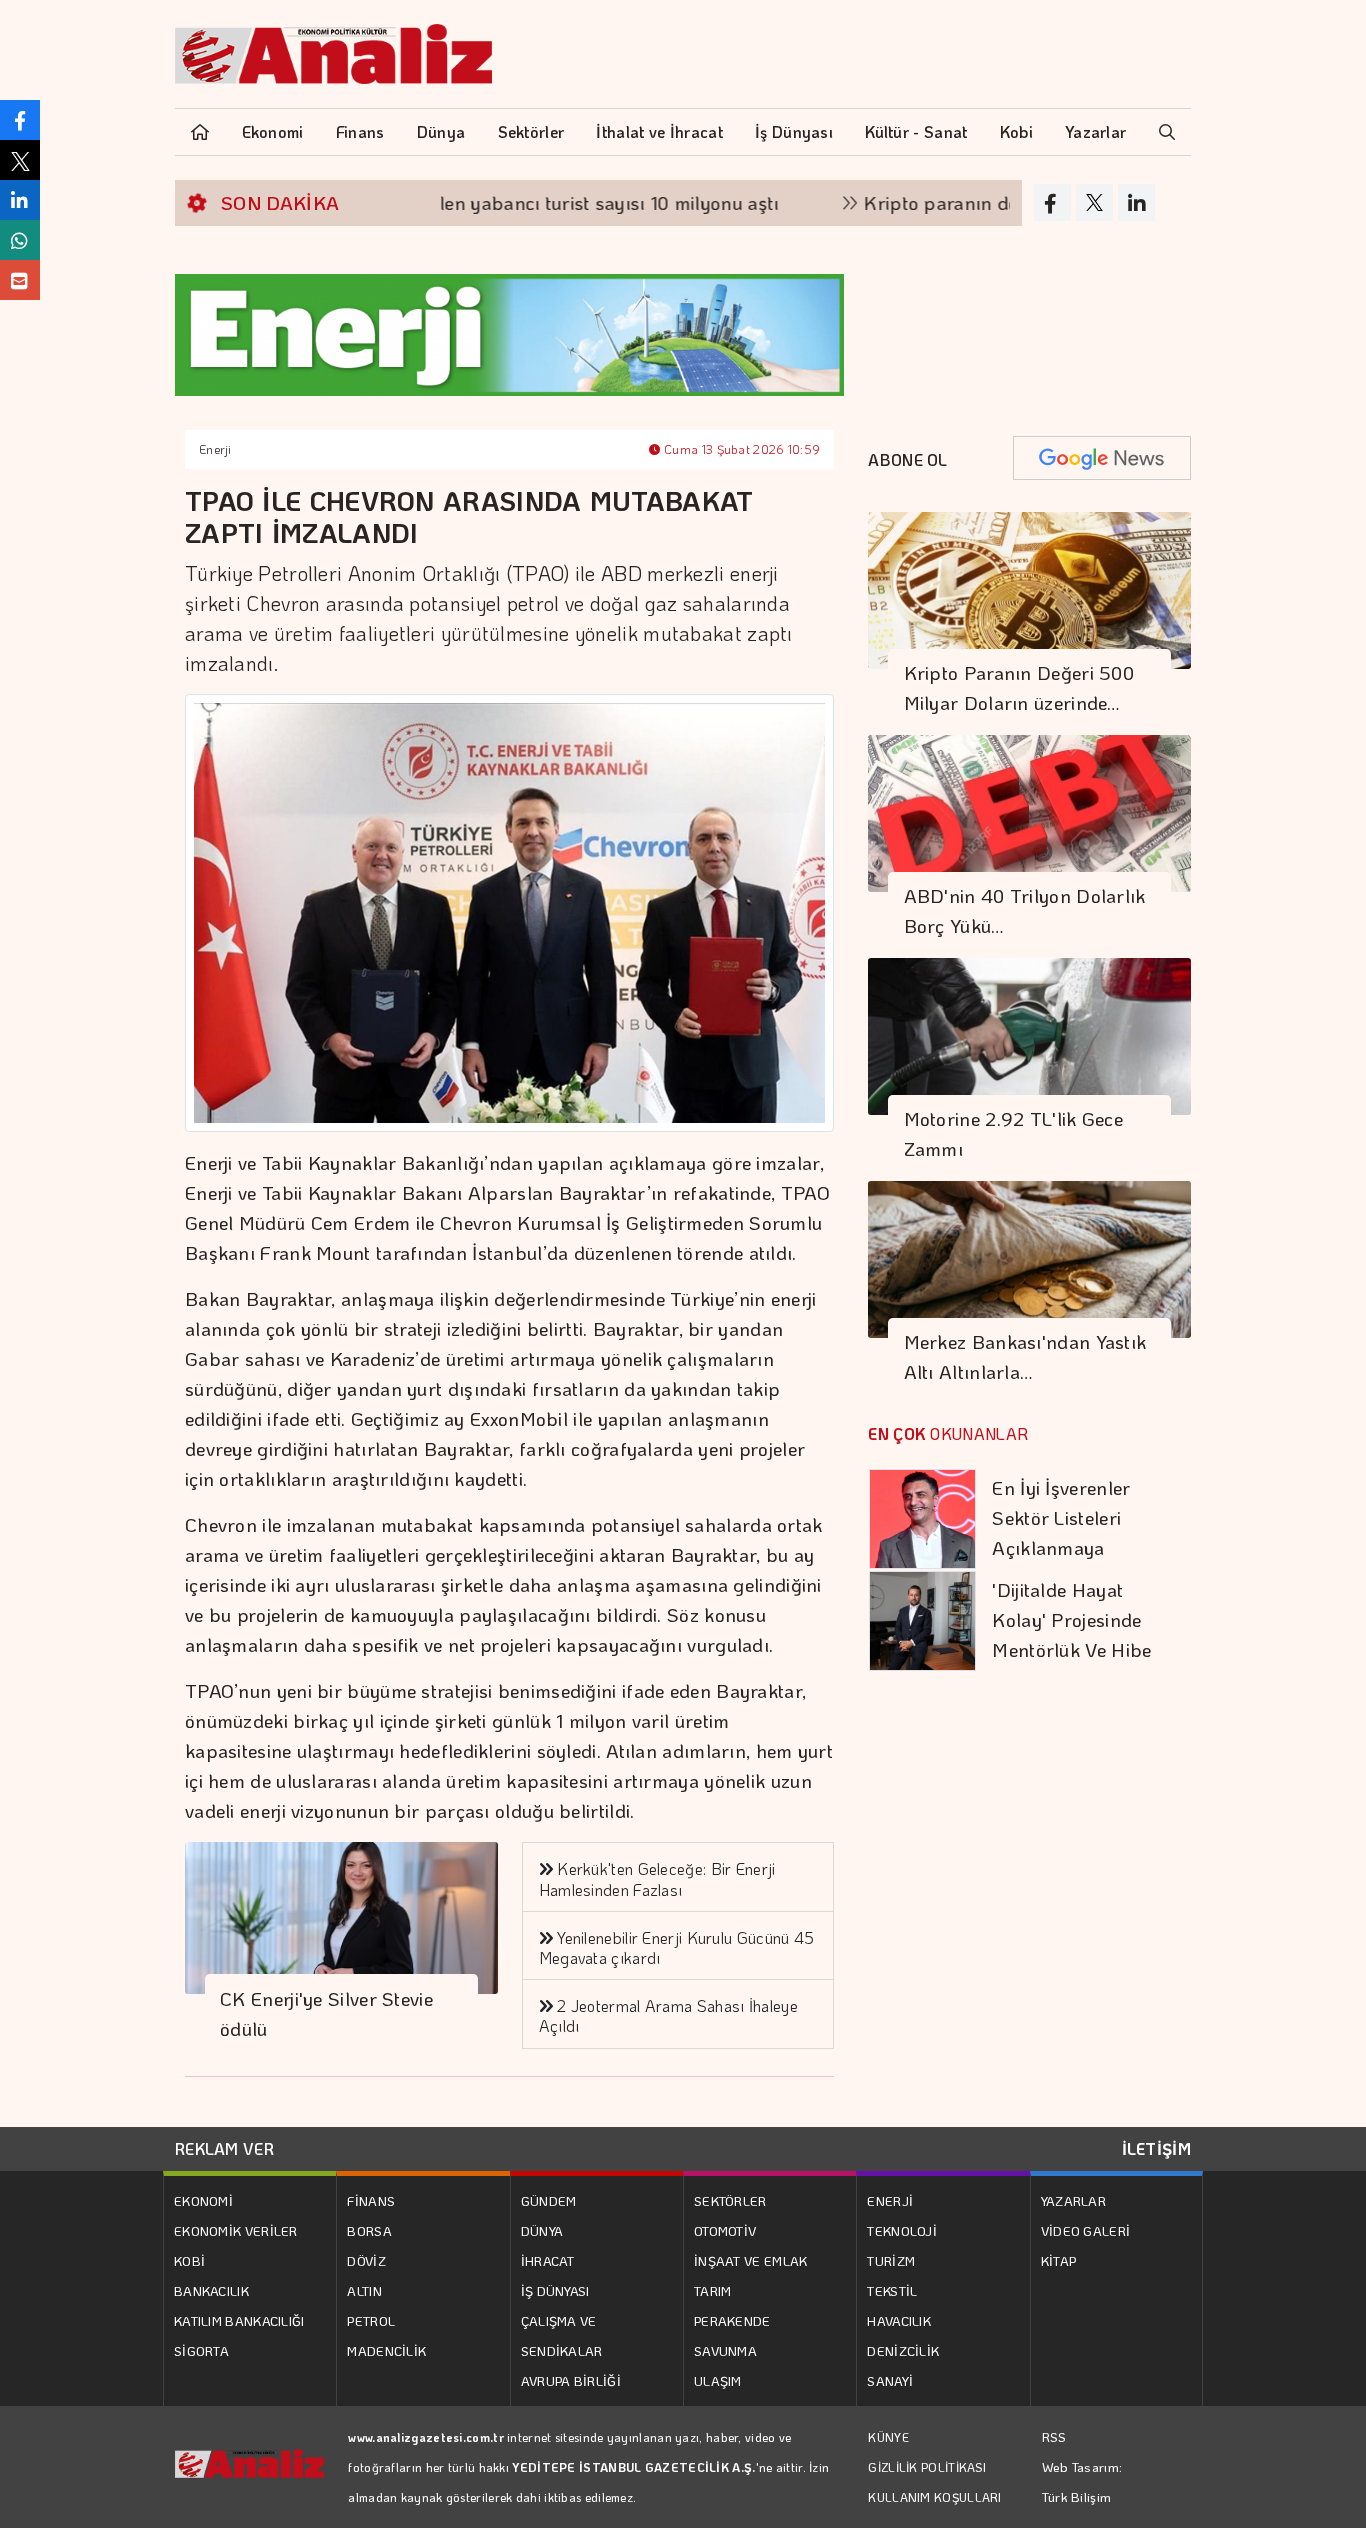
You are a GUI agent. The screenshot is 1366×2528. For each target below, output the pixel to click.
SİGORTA (201, 2350)
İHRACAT (548, 2260)
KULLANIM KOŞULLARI (934, 2497)
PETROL (371, 2320)
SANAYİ (890, 2380)
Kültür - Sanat (916, 131)
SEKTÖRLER (730, 2200)
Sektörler (531, 131)
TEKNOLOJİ (902, 2230)
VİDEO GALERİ (1086, 2230)
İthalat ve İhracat (659, 131)
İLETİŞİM (1156, 2148)
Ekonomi (273, 131)
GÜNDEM (549, 2200)
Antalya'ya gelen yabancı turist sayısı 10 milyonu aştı (490, 202)
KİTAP (1059, 2260)
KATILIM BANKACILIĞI (239, 2320)
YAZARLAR (1073, 2200)
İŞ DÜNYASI (555, 2290)
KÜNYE (888, 2437)
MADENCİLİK (386, 2350)
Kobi (1016, 131)
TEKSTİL (892, 2290)
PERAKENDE (732, 2320)
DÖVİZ (366, 2260)
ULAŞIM (718, 2380)
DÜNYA (542, 2230)
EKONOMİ (203, 2200)
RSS (1054, 2436)
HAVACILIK (899, 2320)
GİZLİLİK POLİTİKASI (927, 2467)
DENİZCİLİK (903, 2350)
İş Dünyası (794, 131)
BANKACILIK (211, 2290)
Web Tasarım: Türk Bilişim (1082, 2481)
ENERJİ (890, 2200)
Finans (360, 131)
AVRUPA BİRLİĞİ (571, 2380)
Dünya (441, 131)
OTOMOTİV (725, 2230)
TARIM (713, 2290)
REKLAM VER (224, 2148)
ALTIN (364, 2290)
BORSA (369, 2230)
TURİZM (891, 2260)
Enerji (215, 449)
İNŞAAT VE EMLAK (751, 2260)
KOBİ (189, 2260)
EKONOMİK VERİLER (236, 2230)
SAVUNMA (725, 2350)
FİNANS (371, 2200)
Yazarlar (1095, 131)
